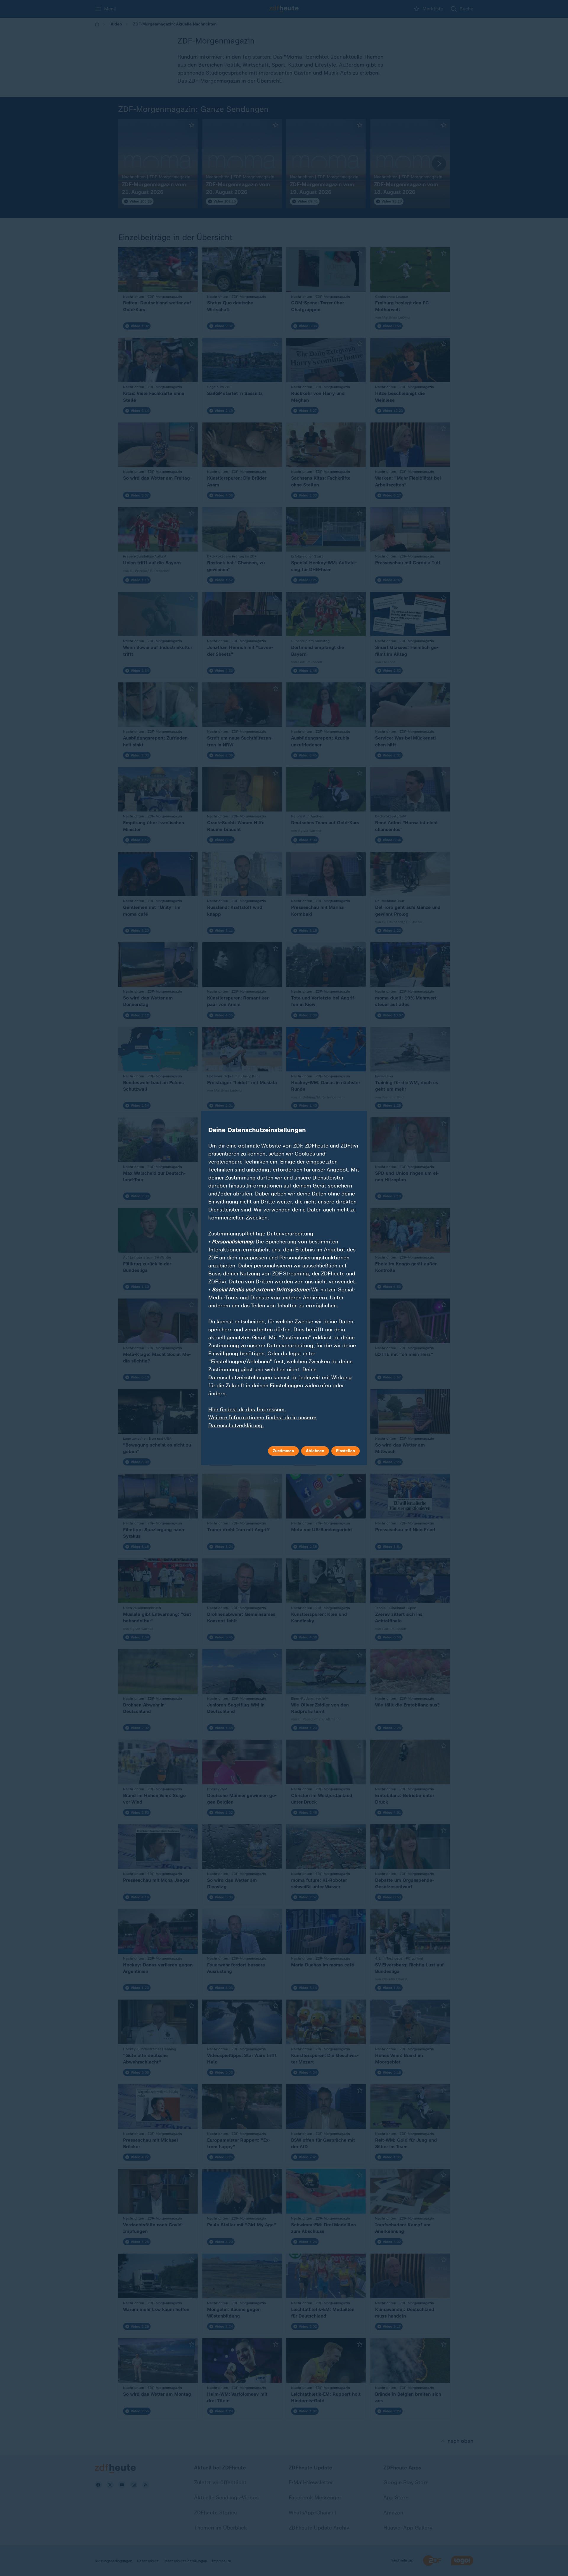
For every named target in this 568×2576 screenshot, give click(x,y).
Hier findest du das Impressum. (247, 1410)
